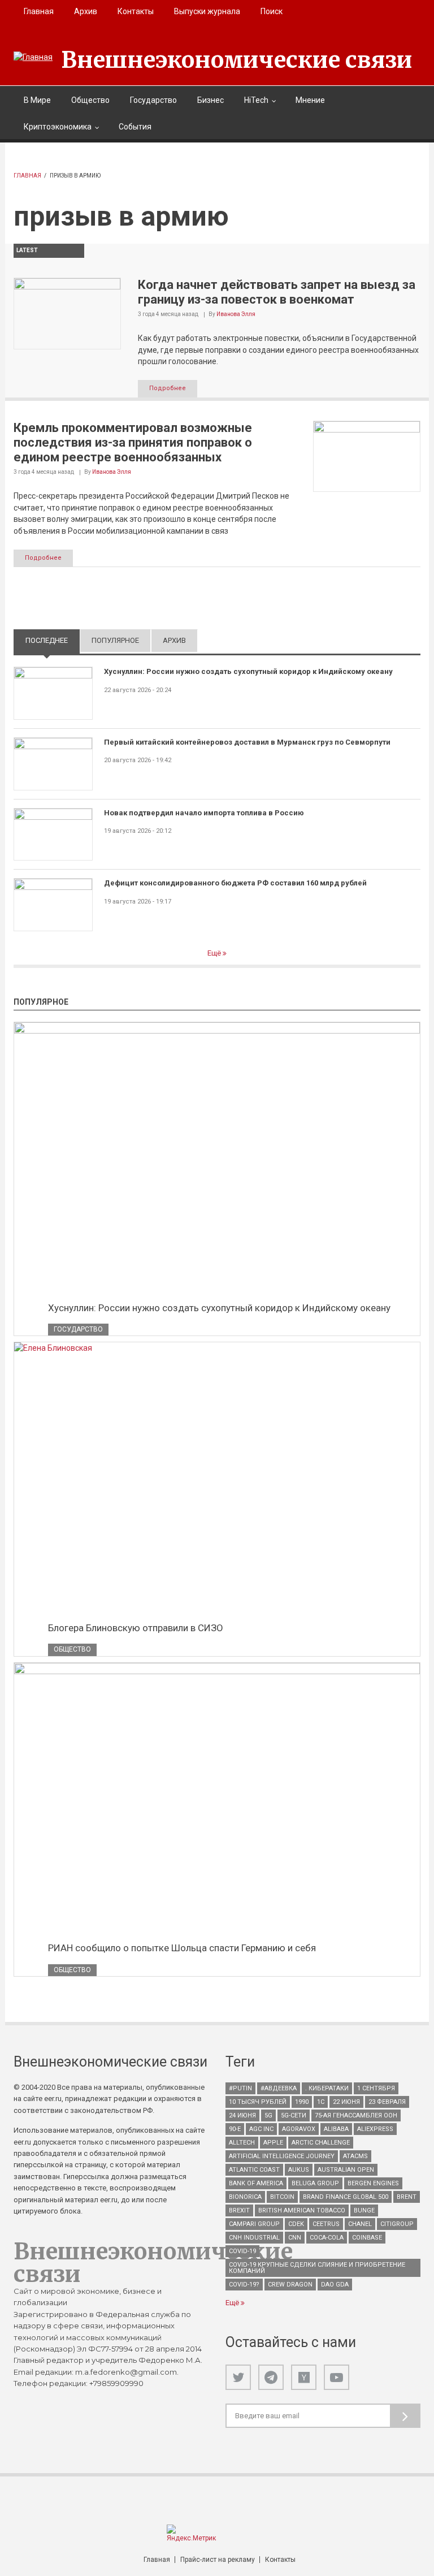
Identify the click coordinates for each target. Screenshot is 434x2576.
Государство (153, 100)
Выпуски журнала (207, 11)
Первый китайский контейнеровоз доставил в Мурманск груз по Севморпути (247, 742)
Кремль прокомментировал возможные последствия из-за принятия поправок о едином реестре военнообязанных (133, 443)
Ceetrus (326, 2224)
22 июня (346, 2102)
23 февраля (387, 2102)
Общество (90, 100)
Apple (273, 2143)
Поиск (272, 11)
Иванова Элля (236, 314)
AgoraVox (299, 2129)
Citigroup (397, 2224)
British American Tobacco (302, 2210)
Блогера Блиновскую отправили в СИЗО (136, 1628)
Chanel (360, 2224)
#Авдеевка (279, 2088)
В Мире (37, 100)
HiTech (256, 100)
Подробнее (168, 388)
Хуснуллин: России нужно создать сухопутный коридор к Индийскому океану (248, 671)
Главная (39, 11)
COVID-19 (242, 2251)
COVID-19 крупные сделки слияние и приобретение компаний (317, 2268)
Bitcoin (282, 2197)
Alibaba (336, 2129)
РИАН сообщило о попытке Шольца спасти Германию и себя (182, 1948)
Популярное (115, 640)
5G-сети (294, 2115)
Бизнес (211, 100)
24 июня (242, 2115)
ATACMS (355, 2156)
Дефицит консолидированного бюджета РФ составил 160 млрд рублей (235, 883)
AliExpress (375, 2129)
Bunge (364, 2210)
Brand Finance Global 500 (346, 2197)
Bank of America (256, 2183)
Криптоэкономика (58, 127)
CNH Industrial (254, 2238)
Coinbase (367, 2238)
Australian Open (346, 2170)
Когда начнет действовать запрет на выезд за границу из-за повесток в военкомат (277, 292)
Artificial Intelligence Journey (282, 2156)
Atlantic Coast (254, 2170)
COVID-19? (244, 2285)
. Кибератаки (327, 2088)
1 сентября (376, 2088)
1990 (302, 2102)
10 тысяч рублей (258, 2102)
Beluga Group (315, 2183)
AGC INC (261, 2129)
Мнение (310, 100)
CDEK (296, 2224)
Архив (86, 11)
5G (268, 2115)
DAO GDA (335, 2285)
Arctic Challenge (321, 2143)
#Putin (240, 2088)
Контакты (136, 11)
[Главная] (33, 57)
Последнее (53, 640)
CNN (295, 2238)
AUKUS (299, 2170)
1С (321, 2102)
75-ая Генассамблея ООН (356, 2115)
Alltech (242, 2143)
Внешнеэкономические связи (237, 60)
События (135, 127)
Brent (407, 2197)
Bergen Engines (373, 2183)
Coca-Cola (327, 2238)
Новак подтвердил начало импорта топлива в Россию (204, 813)
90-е (235, 2129)
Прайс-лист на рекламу (218, 2560)
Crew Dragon (290, 2285)
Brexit (239, 2210)
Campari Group (254, 2224)
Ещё (215, 953)
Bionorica (245, 2197)
